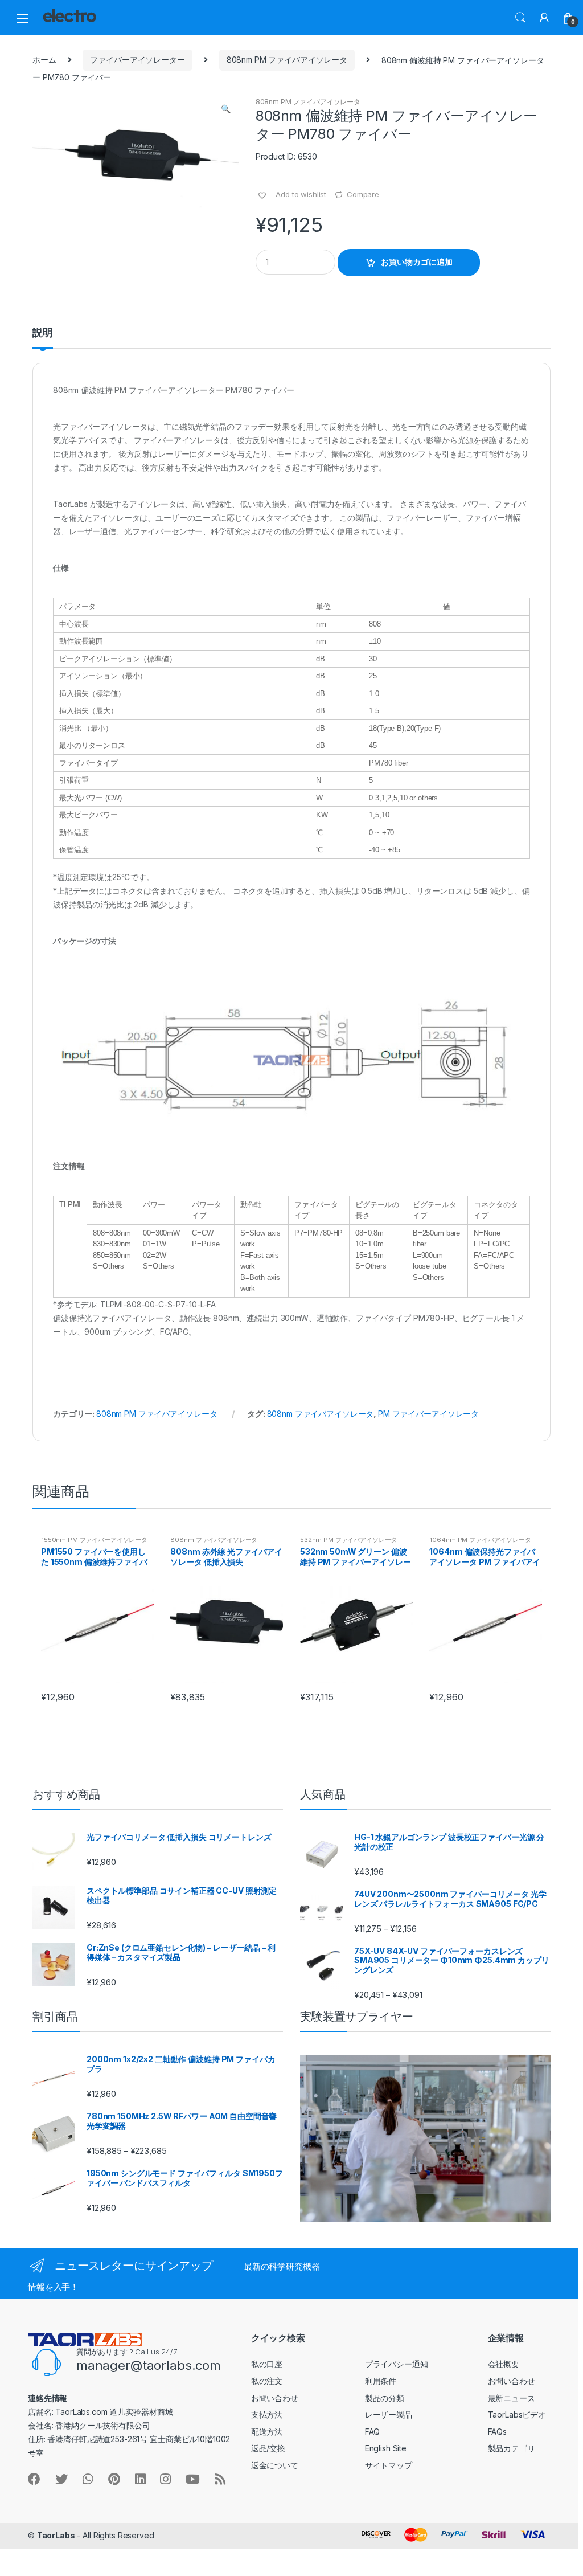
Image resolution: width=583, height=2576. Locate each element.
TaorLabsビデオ (517, 2415)
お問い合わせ (275, 2398)
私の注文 (267, 2381)
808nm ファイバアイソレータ (321, 1414)
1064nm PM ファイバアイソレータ (480, 1540)
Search (520, 18)
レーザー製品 (389, 2415)
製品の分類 (385, 2398)
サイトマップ (389, 2465)
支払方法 (267, 2415)
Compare (363, 194)
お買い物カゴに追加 (417, 262)
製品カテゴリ (512, 2448)
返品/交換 (268, 2448)
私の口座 (267, 2364)
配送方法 (267, 2432)
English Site (386, 2448)
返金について (275, 2465)
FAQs (497, 2432)
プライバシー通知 (397, 2364)
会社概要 (504, 2364)
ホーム (44, 60)
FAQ (373, 2432)
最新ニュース (512, 2398)
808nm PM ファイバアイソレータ (287, 60)
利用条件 (381, 2381)
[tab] (43, 338)
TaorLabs (56, 2535)
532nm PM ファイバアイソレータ (348, 1540)
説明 (43, 333)
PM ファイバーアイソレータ (428, 1414)
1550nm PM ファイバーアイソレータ (94, 1540)
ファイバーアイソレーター (137, 60)
